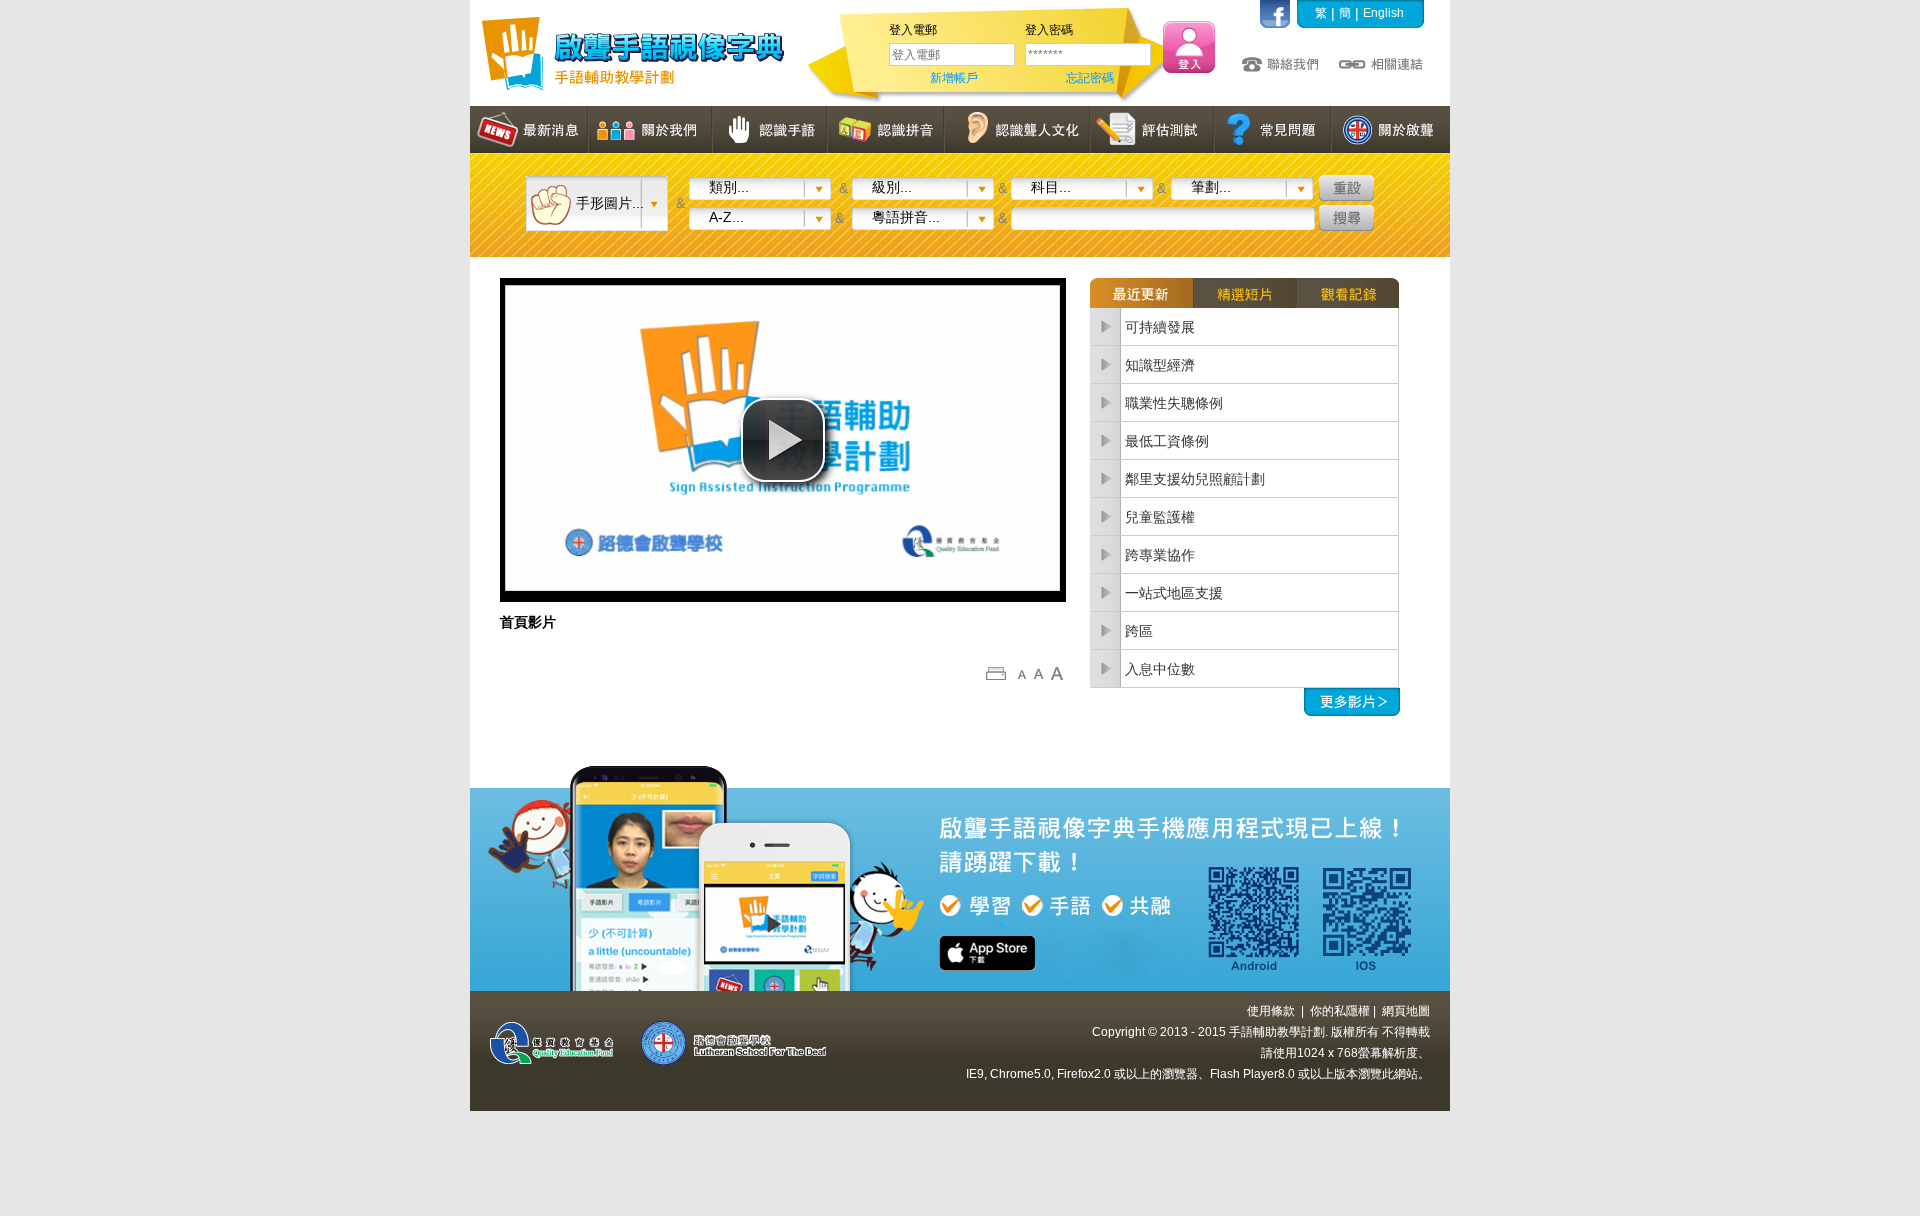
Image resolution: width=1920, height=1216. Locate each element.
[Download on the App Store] (1000, 930)
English (1383, 13)
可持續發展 (1160, 327)
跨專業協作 (1160, 555)
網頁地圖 (1406, 1011)
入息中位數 (1160, 669)
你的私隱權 (1340, 1011)
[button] (783, 440)
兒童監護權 (1160, 517)
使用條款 (1271, 1011)
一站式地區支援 (1174, 593)
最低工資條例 (1167, 441)
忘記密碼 (1090, 78)
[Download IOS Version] (1355, 913)
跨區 (1139, 631)
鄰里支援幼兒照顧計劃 (1195, 479)
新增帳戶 (954, 78)
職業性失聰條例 (1174, 403)
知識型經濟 (1160, 365)
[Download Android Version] (1235, 913)
